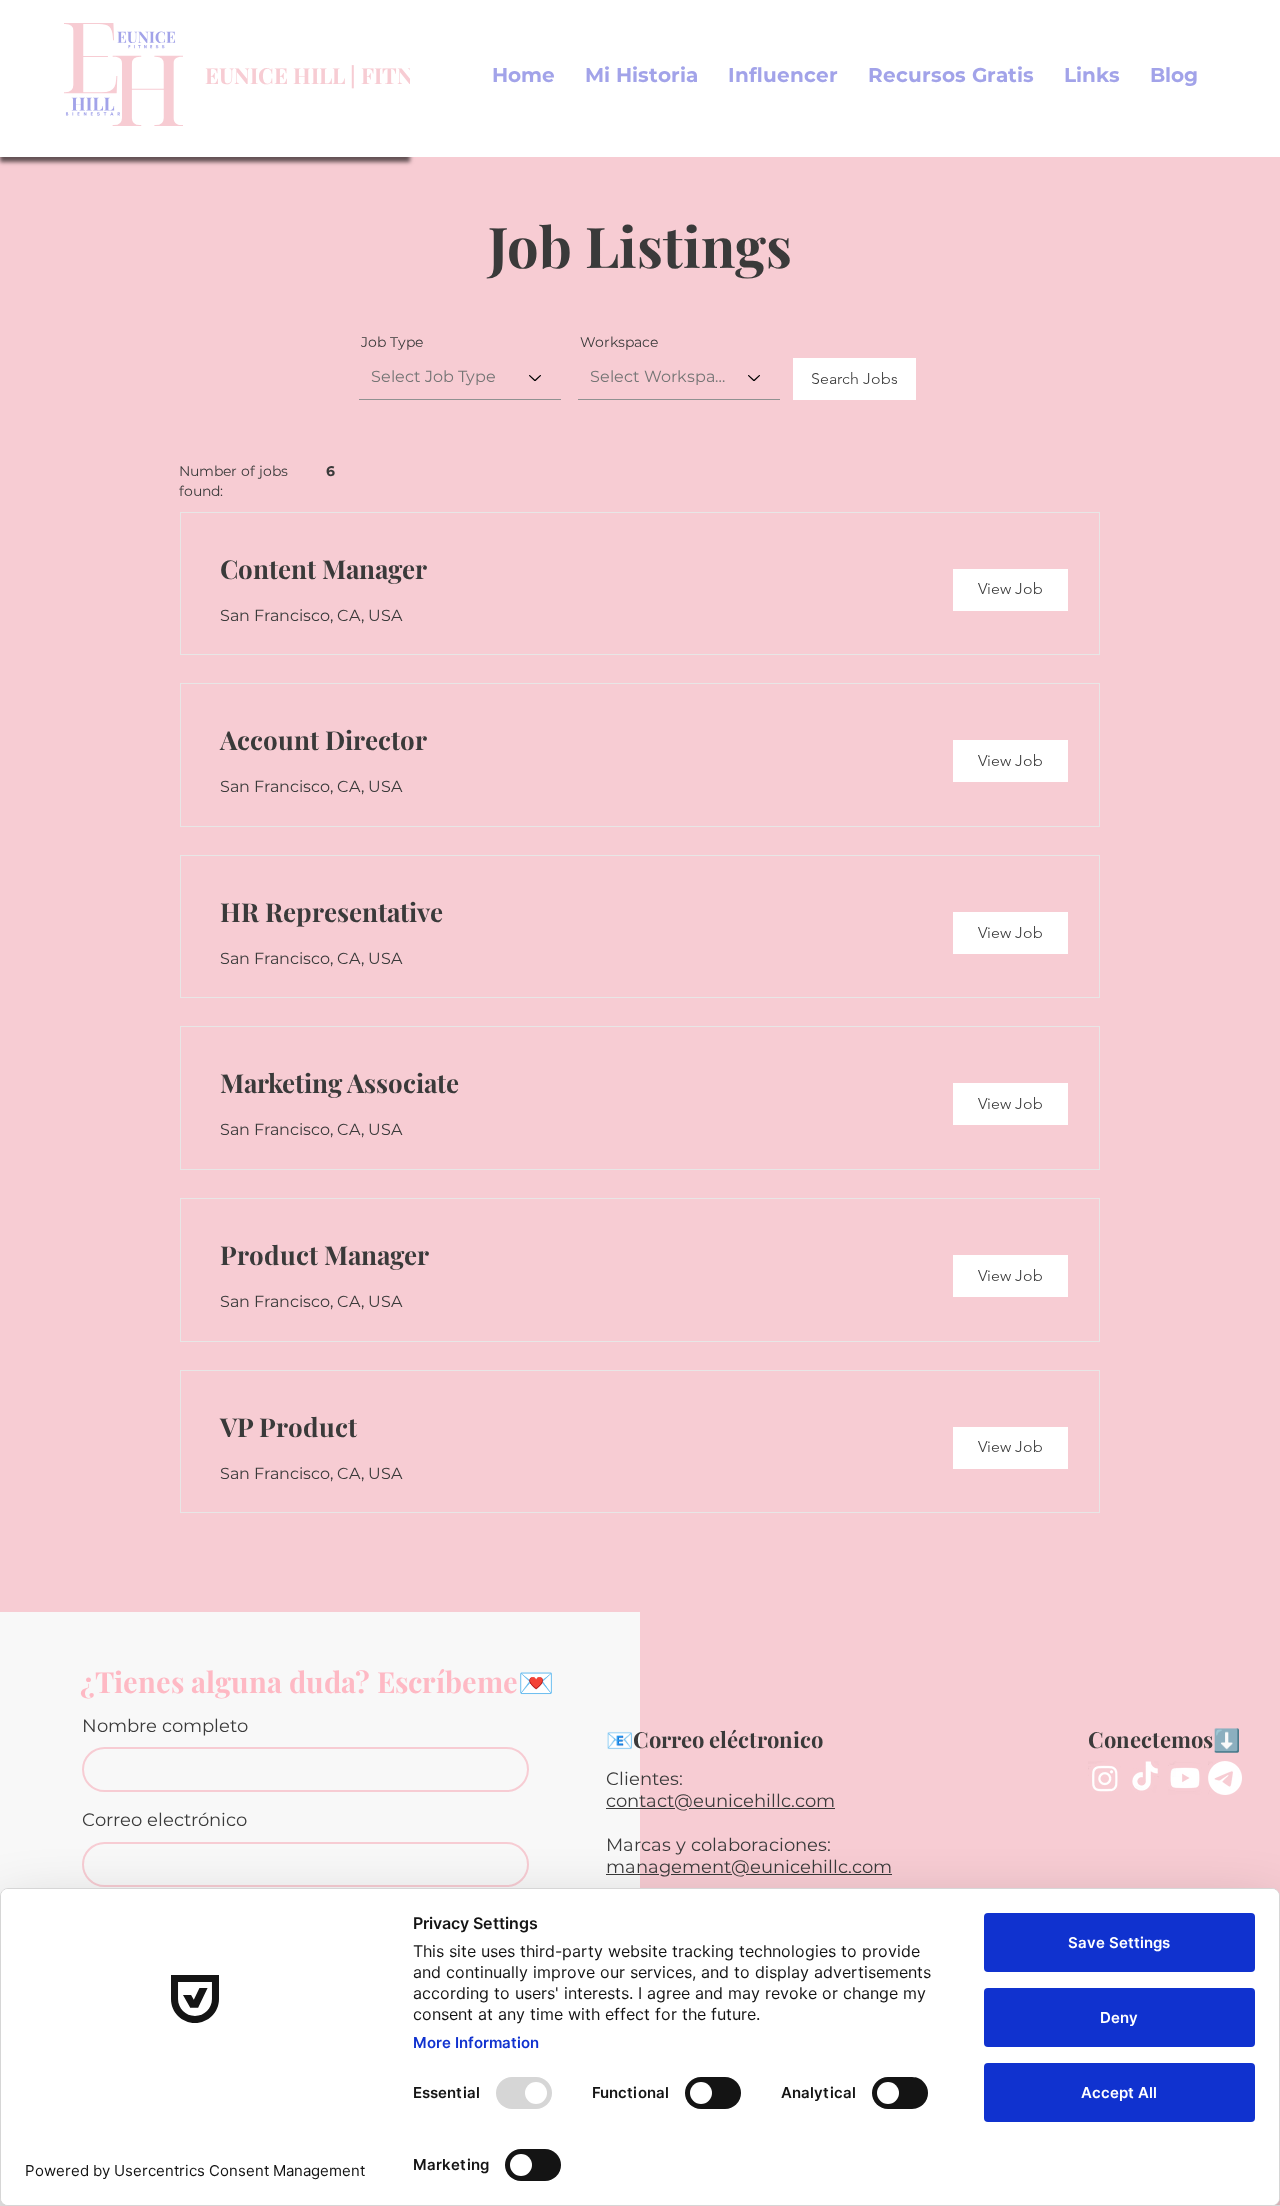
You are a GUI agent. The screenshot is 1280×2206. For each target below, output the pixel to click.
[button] (951, 75)
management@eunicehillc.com (749, 1867)
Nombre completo (165, 1726)
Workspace (619, 342)
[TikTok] (1145, 1778)
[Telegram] (1225, 1778)
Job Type (392, 342)
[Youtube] (1185, 1778)
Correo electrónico (164, 1820)
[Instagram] (1105, 1778)
